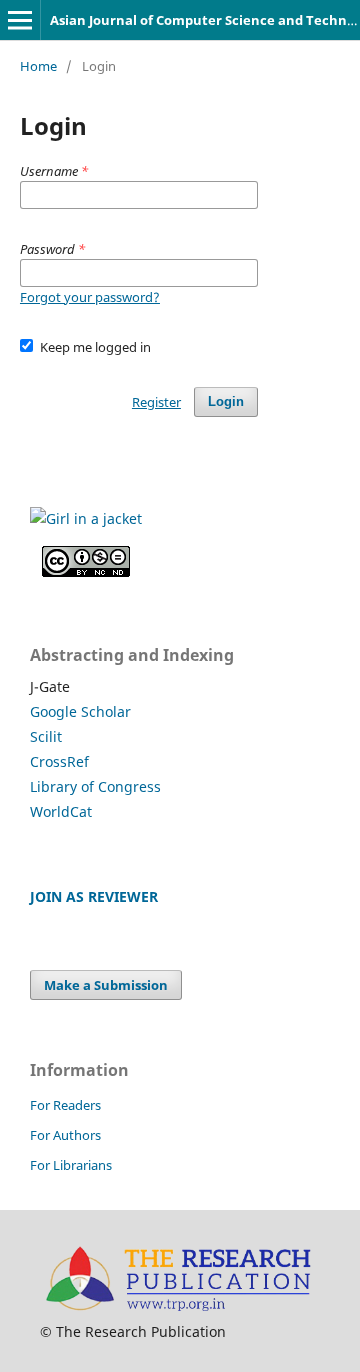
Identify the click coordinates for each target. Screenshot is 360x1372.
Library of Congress (95, 786)
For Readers (65, 1105)
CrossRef (59, 761)
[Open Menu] (20, 20)
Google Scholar (80, 711)
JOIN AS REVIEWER (94, 896)
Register (156, 402)
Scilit (46, 736)
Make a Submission (106, 985)
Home (38, 66)
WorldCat (61, 811)
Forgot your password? (90, 297)
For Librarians (71, 1165)
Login (226, 401)
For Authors (65, 1135)
